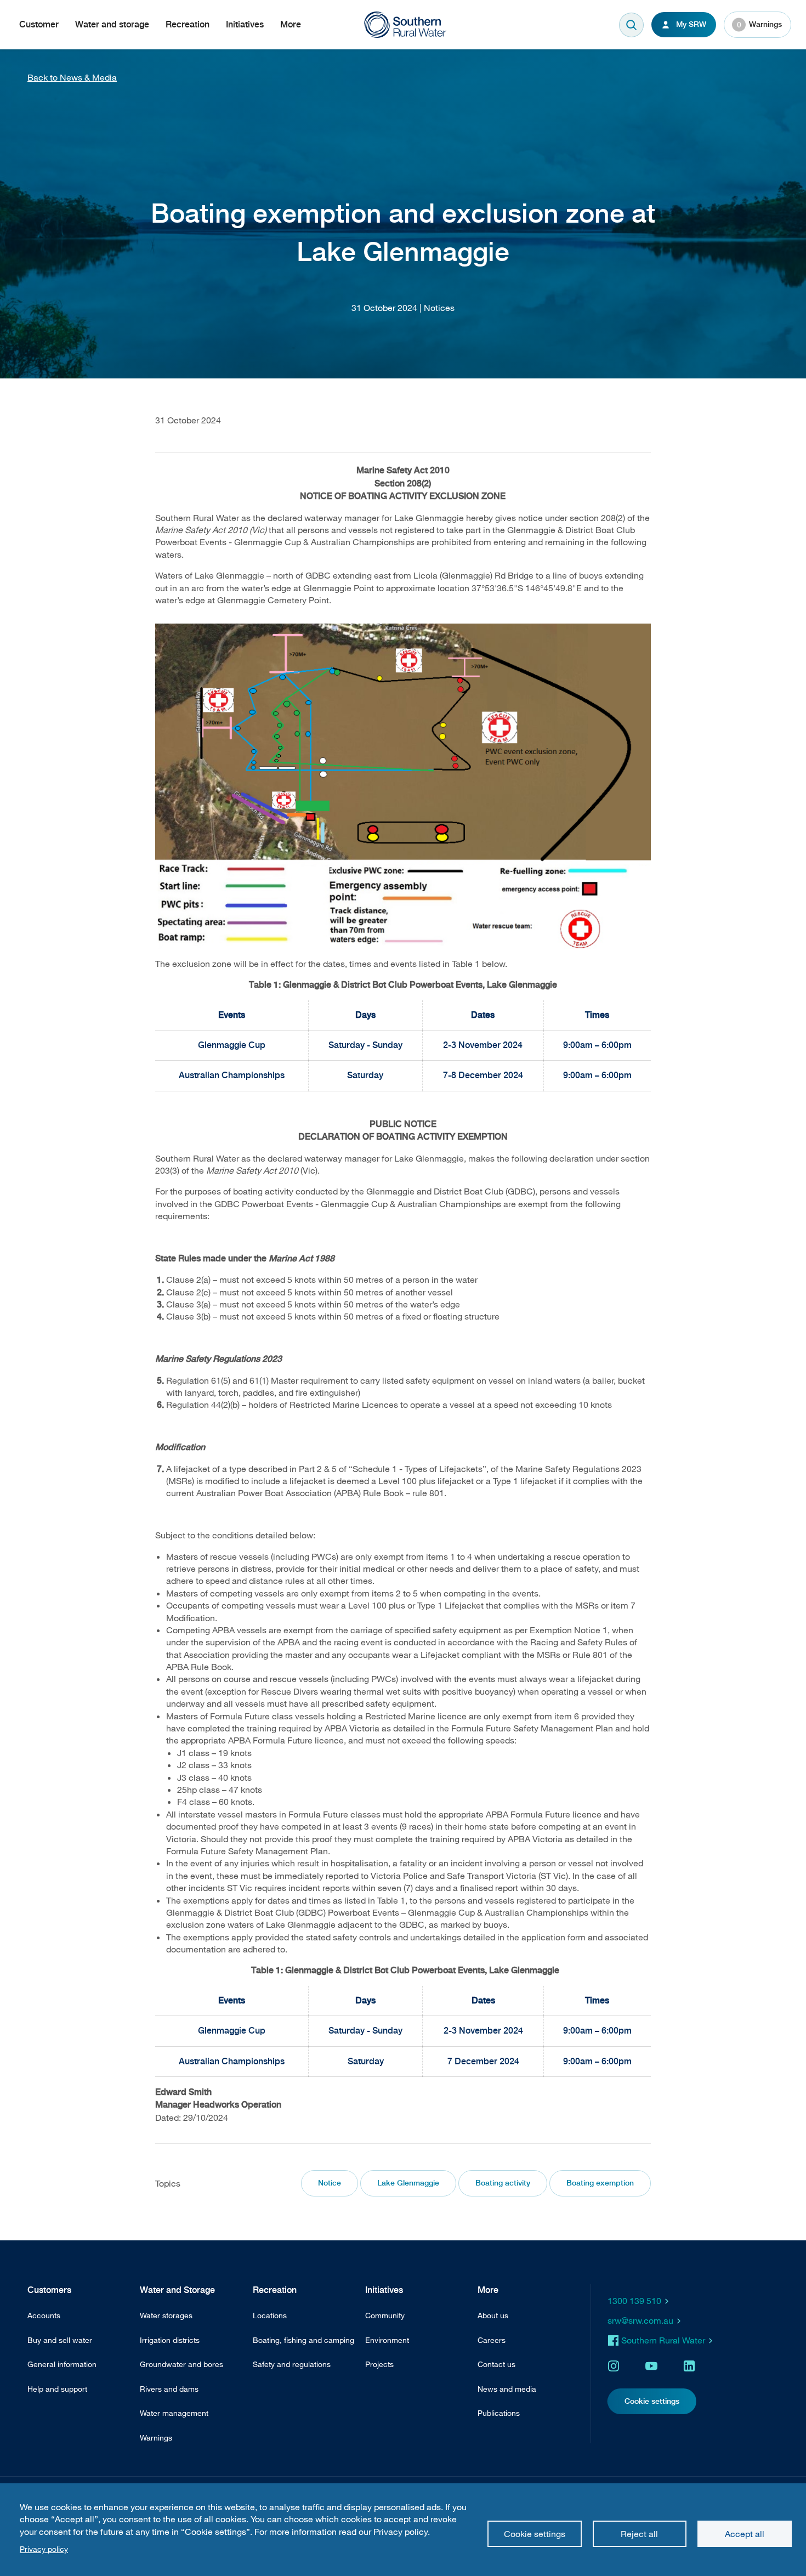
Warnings (760, 24)
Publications (499, 2413)
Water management (174, 2413)
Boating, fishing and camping (303, 2340)
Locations (270, 2315)
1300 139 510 (634, 2301)
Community (385, 2315)
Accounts (44, 2315)
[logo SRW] (411, 25)
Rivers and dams (169, 2389)
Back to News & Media (72, 77)
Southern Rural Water (663, 2340)
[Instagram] (614, 2366)
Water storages (166, 2315)
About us (493, 2315)
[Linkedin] (689, 2366)
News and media (507, 2389)
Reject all (639, 2534)
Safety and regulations (292, 2364)
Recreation (188, 24)
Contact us (496, 2364)
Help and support (57, 2389)
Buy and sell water (60, 2340)
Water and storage (112, 24)
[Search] (631, 25)
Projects (379, 2364)
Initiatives (245, 24)
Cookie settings (535, 2534)
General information (62, 2364)
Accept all (745, 2534)
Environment (387, 2340)
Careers (492, 2340)
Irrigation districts (170, 2340)
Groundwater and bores (181, 2364)
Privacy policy (44, 2549)
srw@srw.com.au (640, 2320)
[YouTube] (651, 2366)
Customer (39, 24)
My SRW (691, 24)
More (291, 24)
